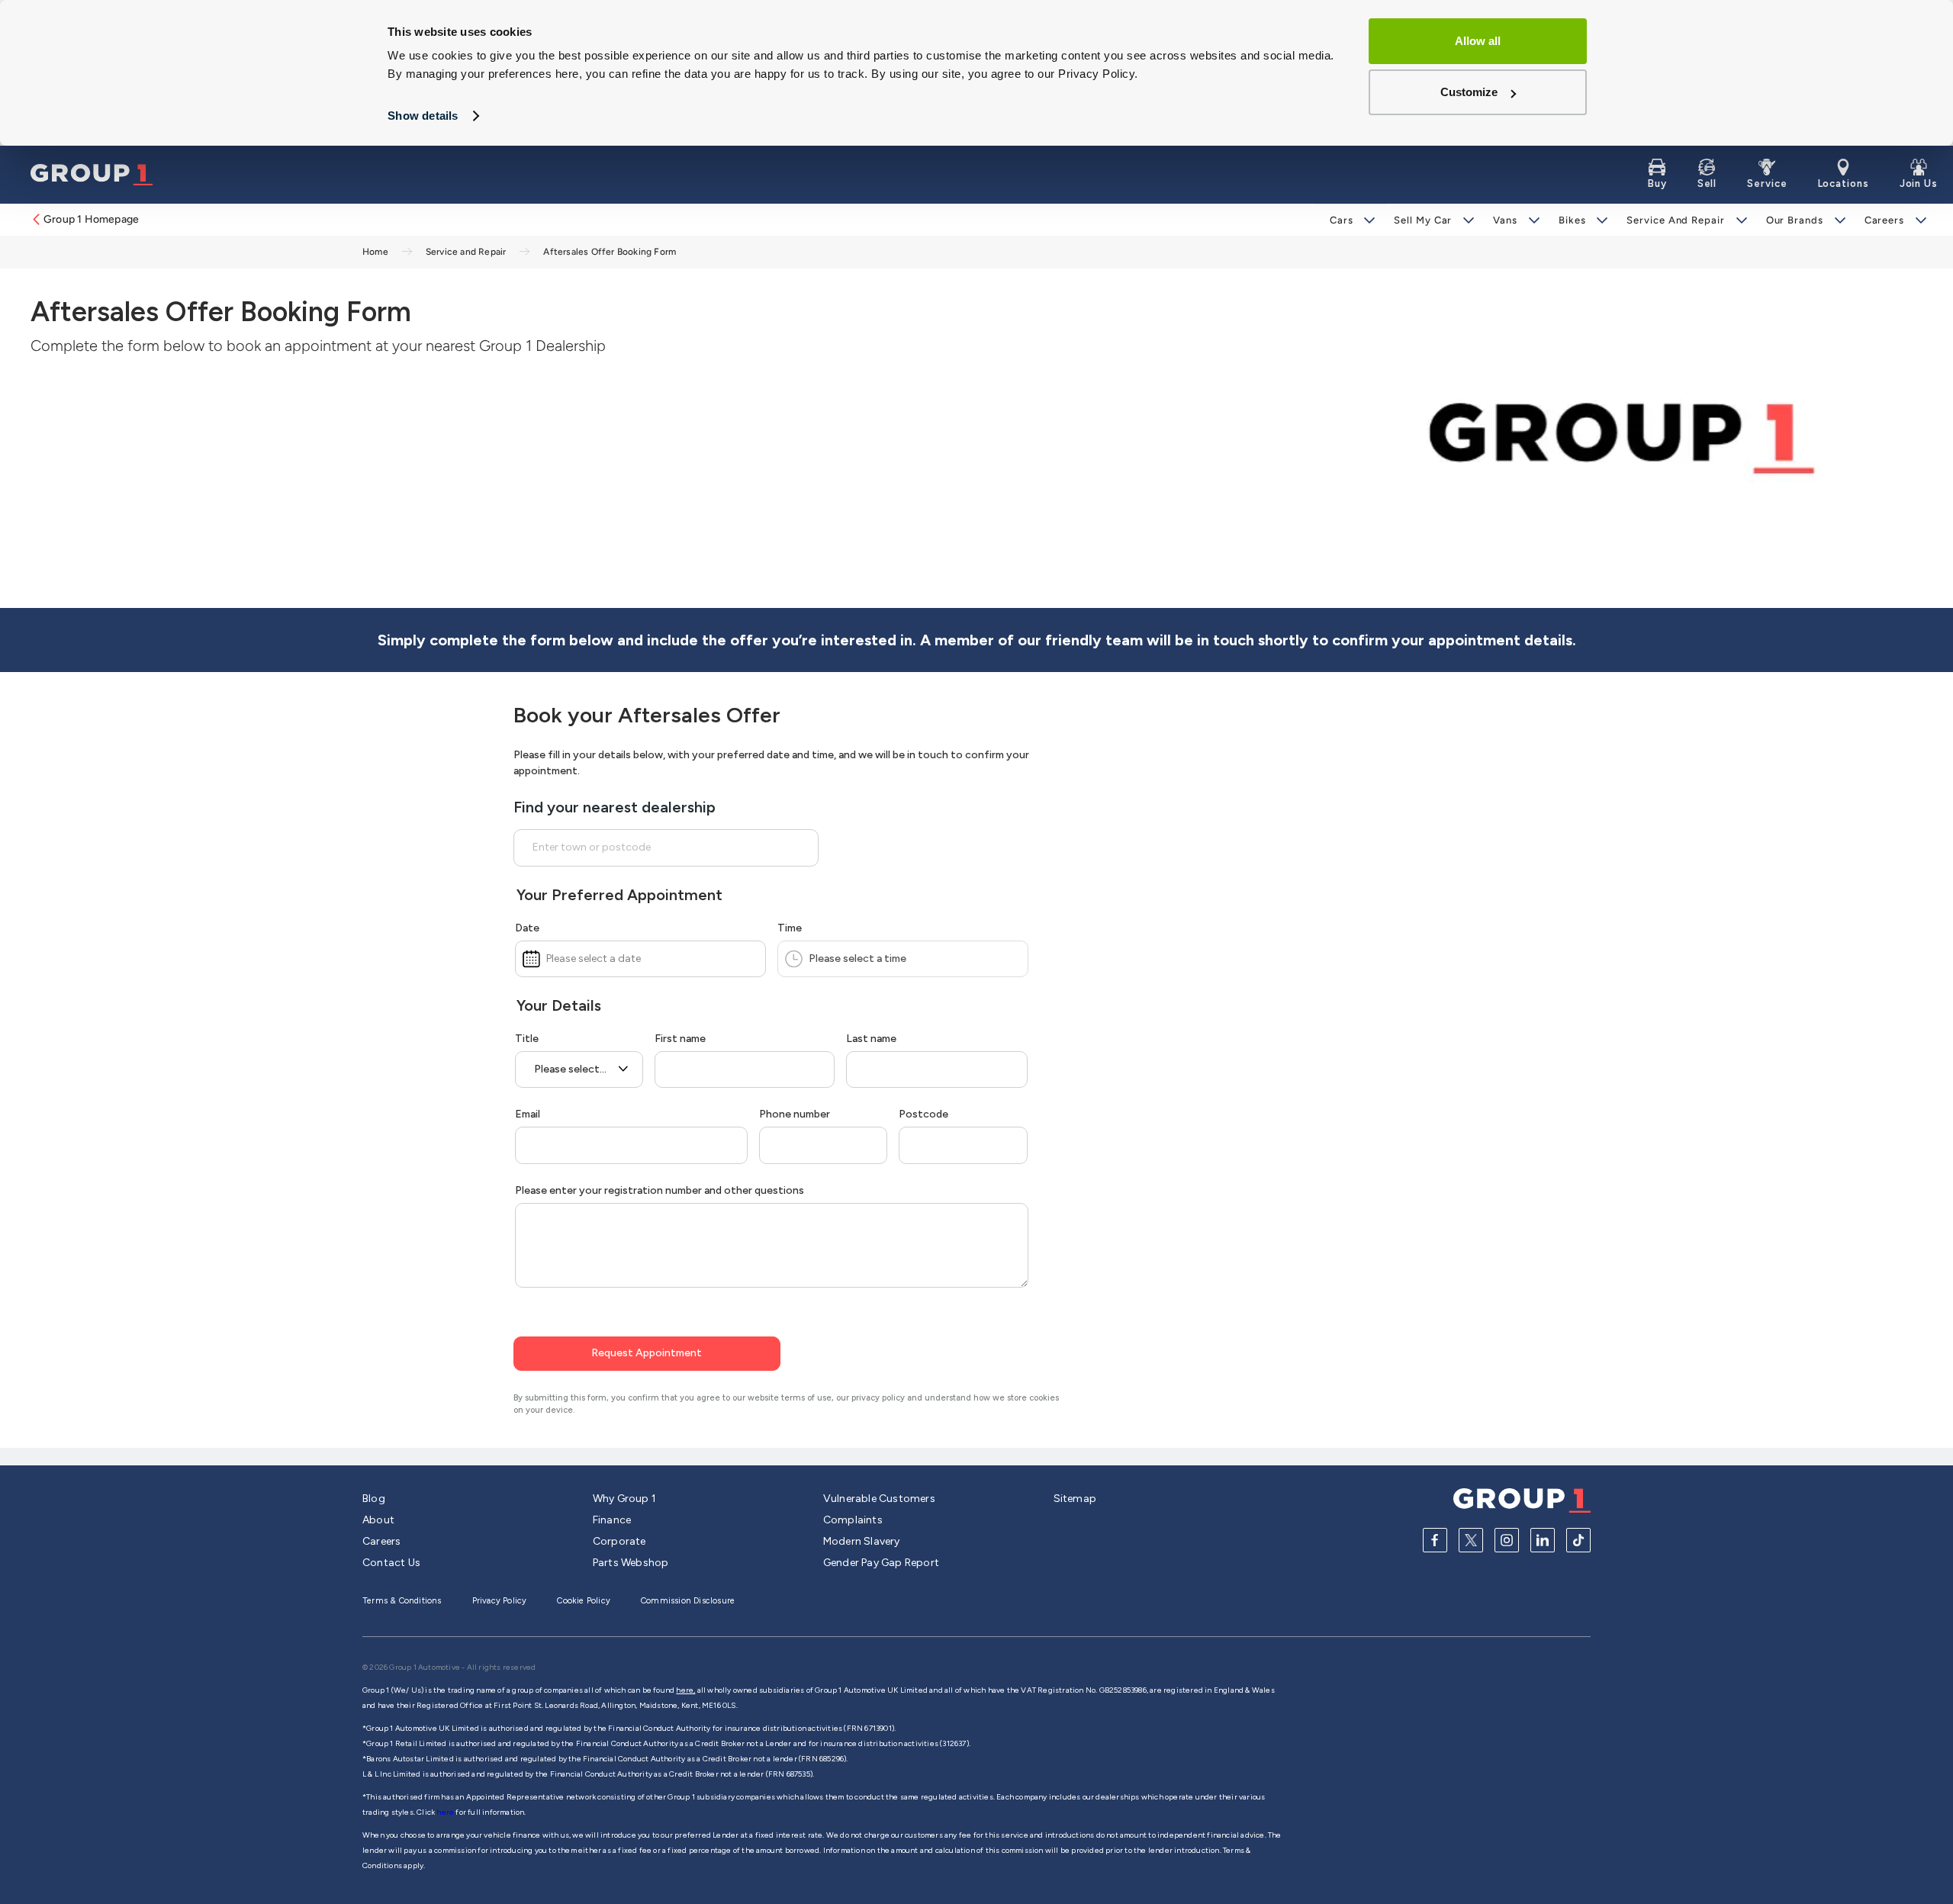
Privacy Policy (500, 1601)
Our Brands (1795, 220)
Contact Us (391, 1563)
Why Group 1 (624, 1499)
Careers (1884, 220)
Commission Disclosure (688, 1601)
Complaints (853, 1520)
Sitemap (1075, 1499)
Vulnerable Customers (879, 1499)
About (378, 1520)
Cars (1342, 220)
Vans (1505, 220)
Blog (374, 1499)
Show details (423, 116)
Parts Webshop (631, 1563)
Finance (612, 1520)
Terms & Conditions (402, 1601)
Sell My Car (1423, 220)
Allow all (1478, 41)
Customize (1469, 92)
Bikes (1572, 220)
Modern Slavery (862, 1541)
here (446, 1812)
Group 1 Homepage (91, 219)
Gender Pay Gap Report (881, 1563)
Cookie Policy (584, 1601)
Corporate (619, 1541)
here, (685, 1690)
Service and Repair (1675, 220)
